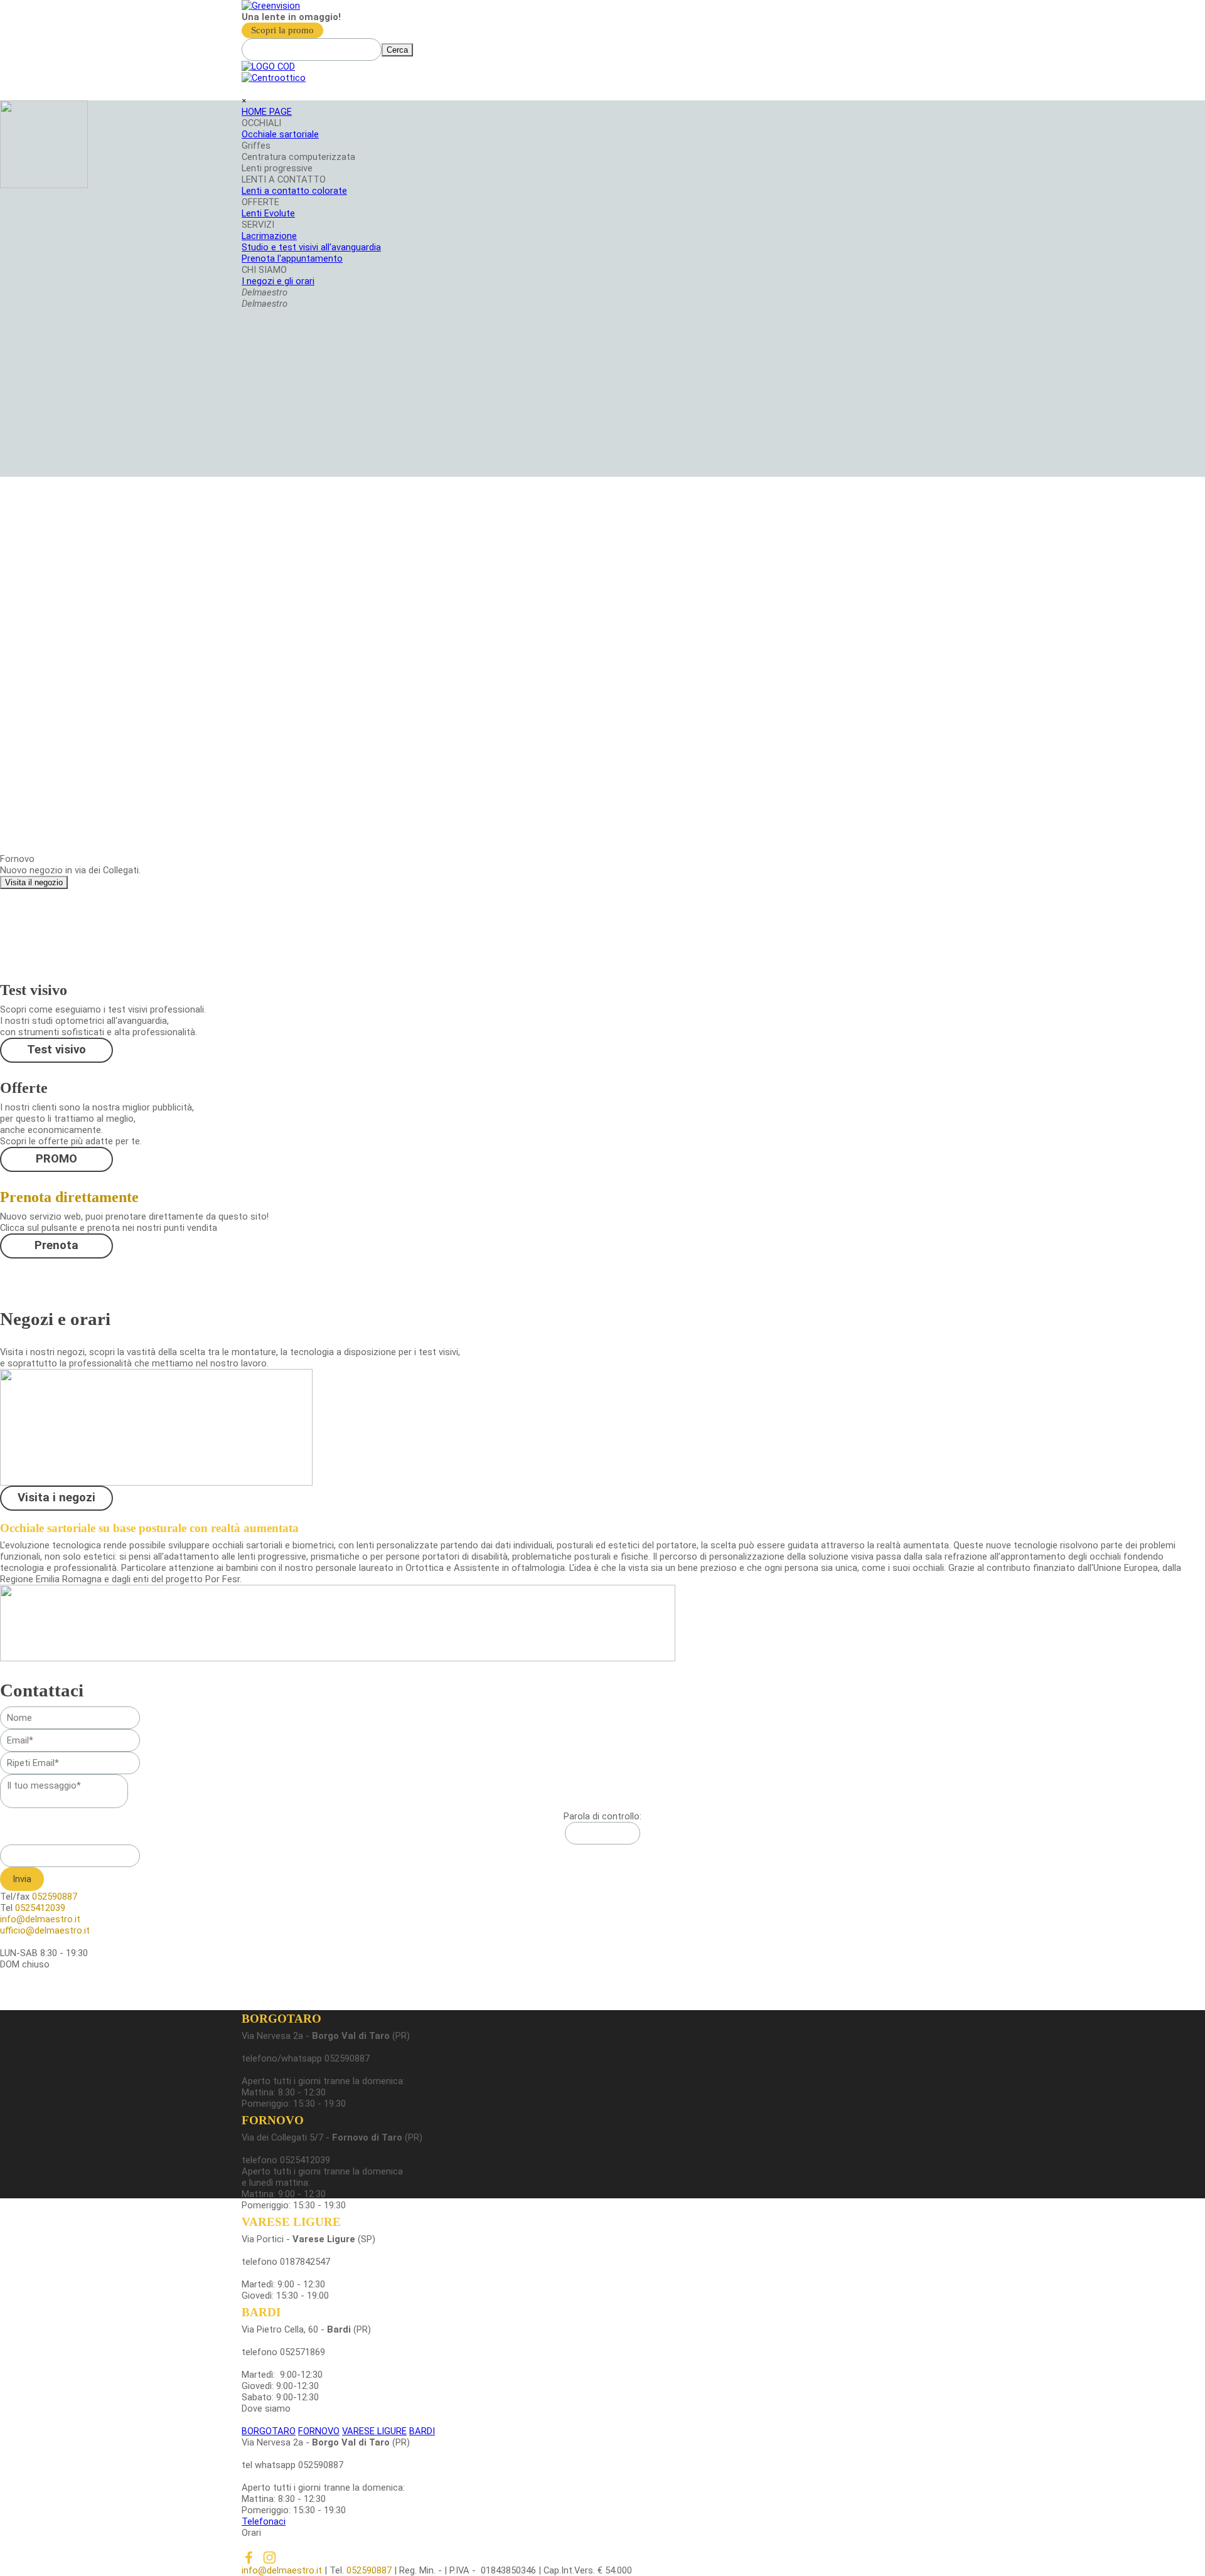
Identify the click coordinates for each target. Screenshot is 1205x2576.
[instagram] (270, 2557)
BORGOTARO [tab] (269, 2431)
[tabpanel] (602, 17)
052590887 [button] (370, 2570)
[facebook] (249, 2557)
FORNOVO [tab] (319, 2431)
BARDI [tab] (422, 2431)
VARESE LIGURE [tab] (374, 2431)
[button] (602, 2521)
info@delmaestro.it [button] (282, 2570)
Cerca (397, 50)
